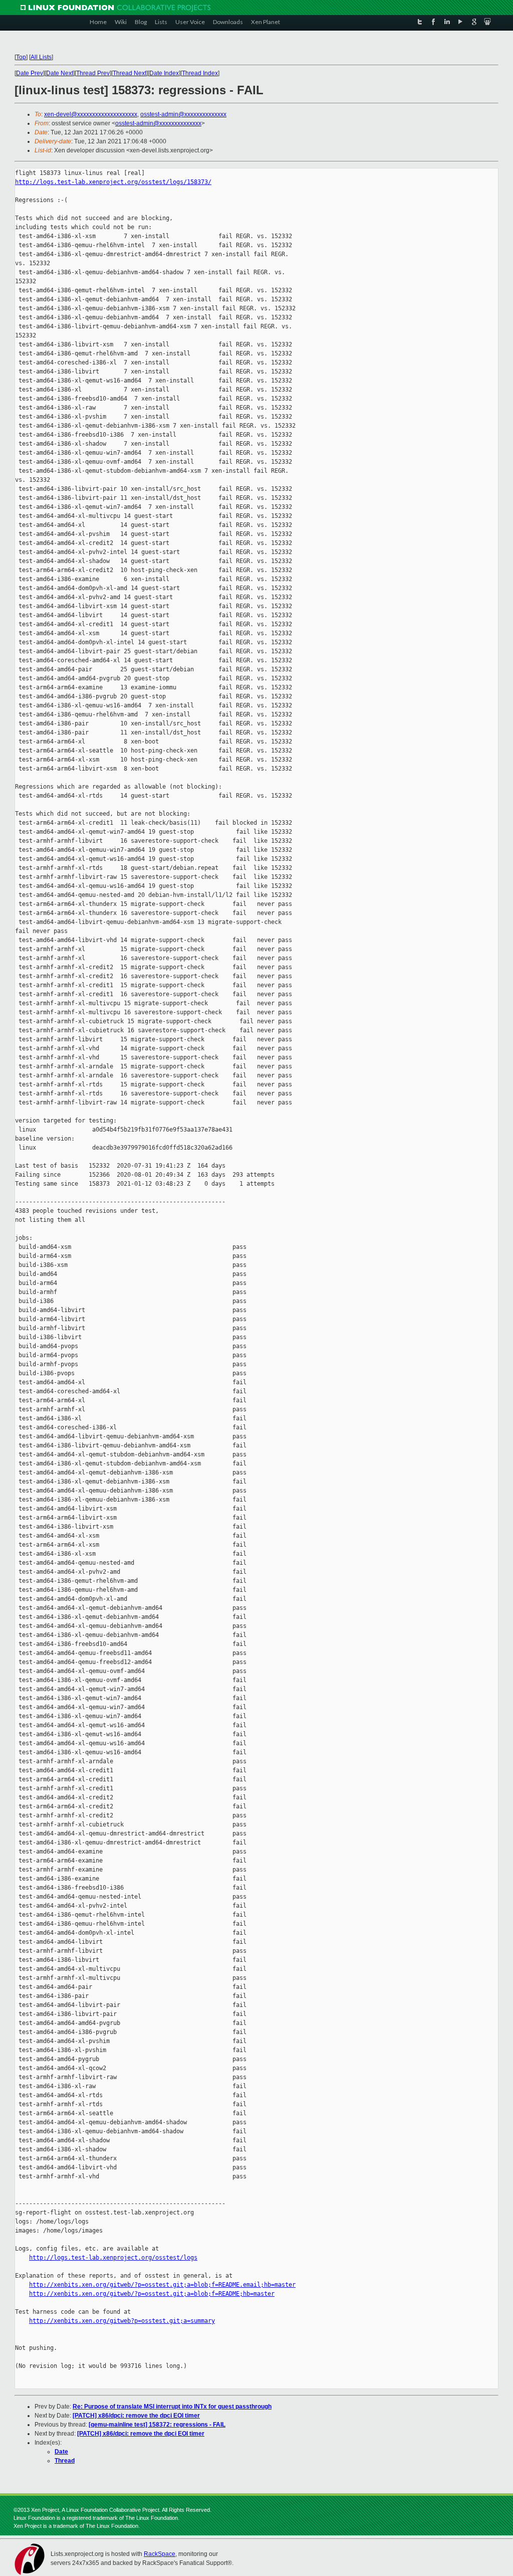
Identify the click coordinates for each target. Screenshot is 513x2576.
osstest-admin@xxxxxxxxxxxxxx (183, 114)
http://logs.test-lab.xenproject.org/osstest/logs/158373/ (113, 182)
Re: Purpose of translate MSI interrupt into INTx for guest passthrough (172, 2407)
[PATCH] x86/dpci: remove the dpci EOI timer (136, 2416)
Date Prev (30, 73)
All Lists (41, 57)
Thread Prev (93, 73)
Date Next (60, 73)
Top (21, 57)
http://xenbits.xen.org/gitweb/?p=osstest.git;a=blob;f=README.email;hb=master (162, 2285)
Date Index (164, 73)
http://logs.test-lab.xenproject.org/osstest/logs (113, 2258)
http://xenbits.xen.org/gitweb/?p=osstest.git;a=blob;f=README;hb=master (152, 2294)
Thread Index (200, 73)
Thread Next (130, 73)
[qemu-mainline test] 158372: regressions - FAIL (157, 2425)
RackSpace (160, 2554)
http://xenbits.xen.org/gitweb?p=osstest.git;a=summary (122, 2321)
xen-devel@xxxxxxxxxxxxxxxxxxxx (91, 114)
